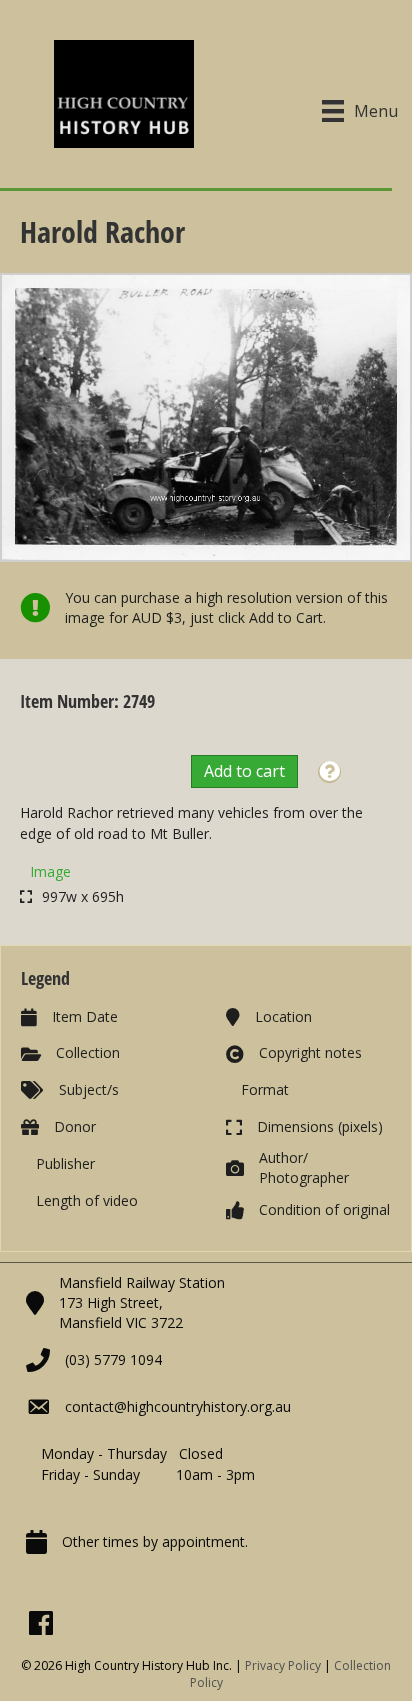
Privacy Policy (283, 1665)
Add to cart (244, 771)
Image (50, 871)
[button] (329, 772)
